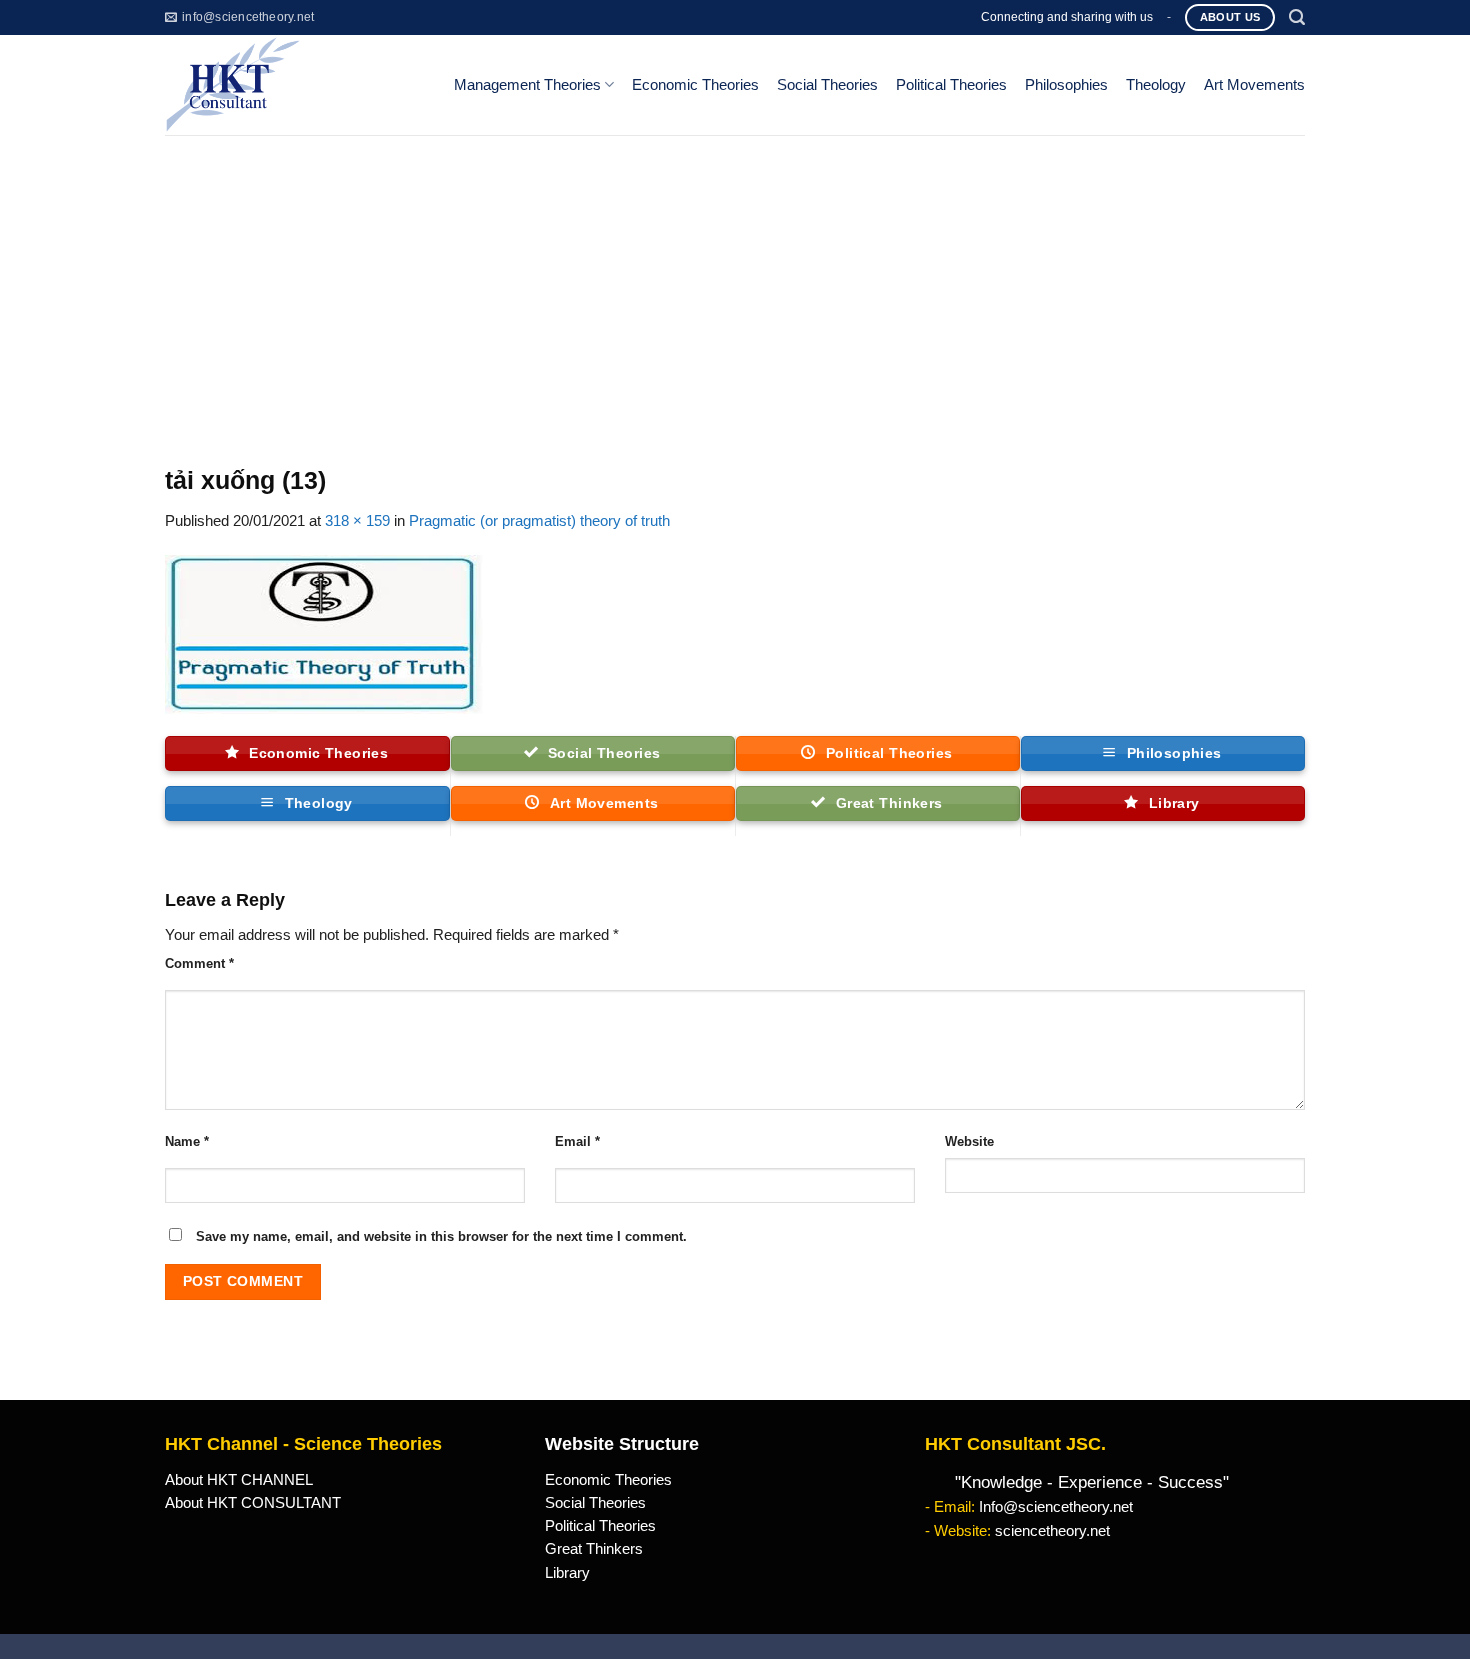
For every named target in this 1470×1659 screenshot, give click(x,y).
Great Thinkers (594, 1549)
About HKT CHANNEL (239, 1480)
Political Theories (951, 85)
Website (969, 1141)
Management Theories (527, 85)
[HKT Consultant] (293, 85)
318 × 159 (357, 521)
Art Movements (1254, 85)
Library (567, 1573)
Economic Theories (695, 85)
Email (577, 1141)
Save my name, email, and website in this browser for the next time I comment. (441, 1236)
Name (187, 1141)
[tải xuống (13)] (324, 633)
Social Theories (827, 85)
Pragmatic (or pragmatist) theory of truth (539, 521)
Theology (1156, 85)
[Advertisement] (735, 285)
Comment (199, 963)
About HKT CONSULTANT (253, 1503)
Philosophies (1066, 85)
